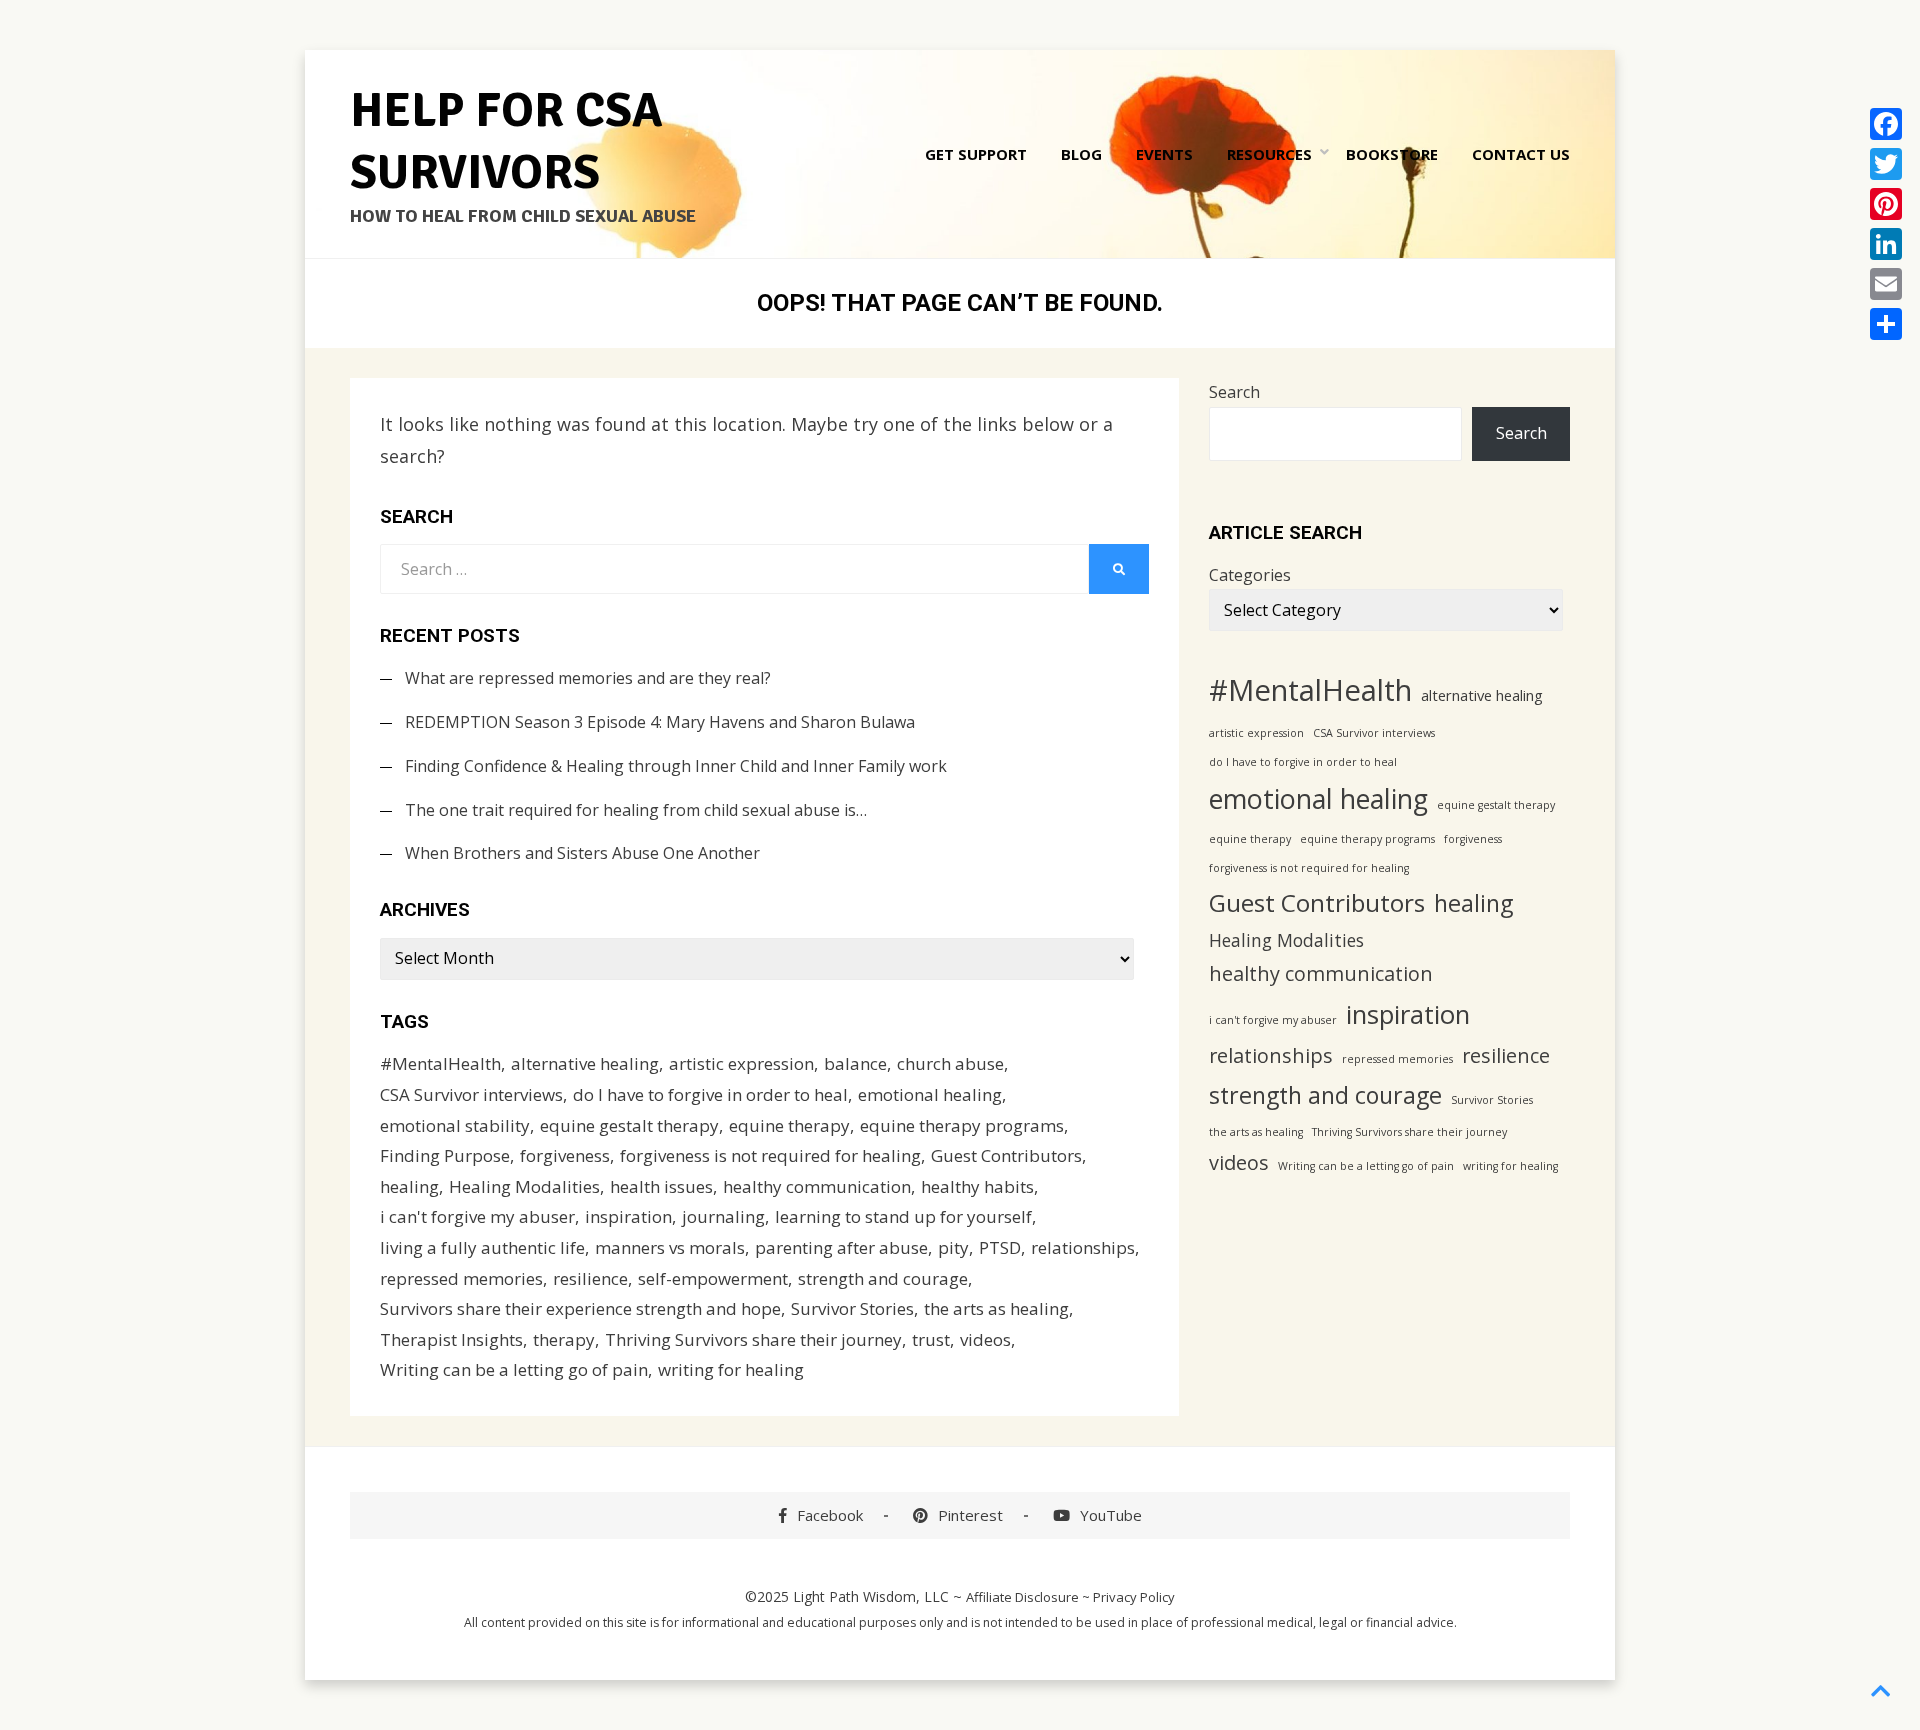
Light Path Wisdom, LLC (871, 1596)
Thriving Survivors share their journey (753, 1339)
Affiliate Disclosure (1022, 1597)
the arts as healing (996, 1308)
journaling (723, 1216)
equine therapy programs (962, 1125)
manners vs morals (670, 1247)
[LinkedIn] (1886, 244)
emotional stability (455, 1125)
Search (1234, 392)
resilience (590, 1278)
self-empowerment (713, 1278)
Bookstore (1392, 154)
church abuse (950, 1063)
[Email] (1886, 284)
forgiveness (565, 1155)
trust (931, 1339)
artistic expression (741, 1063)
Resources (1269, 154)
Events (1164, 154)
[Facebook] (1886, 124)
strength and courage (883, 1278)
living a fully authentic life (482, 1247)
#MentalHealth (440, 1063)
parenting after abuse (841, 1247)
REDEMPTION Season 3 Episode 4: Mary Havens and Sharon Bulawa (660, 722)
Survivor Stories (852, 1308)
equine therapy (789, 1125)
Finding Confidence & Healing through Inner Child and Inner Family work (676, 766)
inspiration (628, 1216)
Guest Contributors (1006, 1155)
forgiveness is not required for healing (770, 1155)
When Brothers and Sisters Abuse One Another (582, 853)
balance (855, 1063)
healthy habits (977, 1186)
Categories (1250, 575)
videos (985, 1339)
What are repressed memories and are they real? (588, 678)
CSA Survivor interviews (471, 1094)
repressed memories (461, 1278)
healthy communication (817, 1186)
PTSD (1000, 1247)
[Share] (1886, 324)
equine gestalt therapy (629, 1125)
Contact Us (1521, 154)
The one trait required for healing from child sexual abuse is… (636, 810)
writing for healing (731, 1369)
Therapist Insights (451, 1339)
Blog (1081, 154)
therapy (564, 1339)
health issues (661, 1186)
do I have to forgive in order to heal (710, 1094)
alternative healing (585, 1063)
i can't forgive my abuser (477, 1216)
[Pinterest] (1886, 204)
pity (953, 1247)
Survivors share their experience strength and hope (580, 1308)
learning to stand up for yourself (903, 1216)
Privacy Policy (1134, 1597)
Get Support (976, 154)
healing (409, 1186)
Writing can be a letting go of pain (514, 1369)
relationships (1083, 1247)
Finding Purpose (445, 1155)
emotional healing (930, 1094)
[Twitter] (1886, 164)
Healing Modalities (524, 1186)
